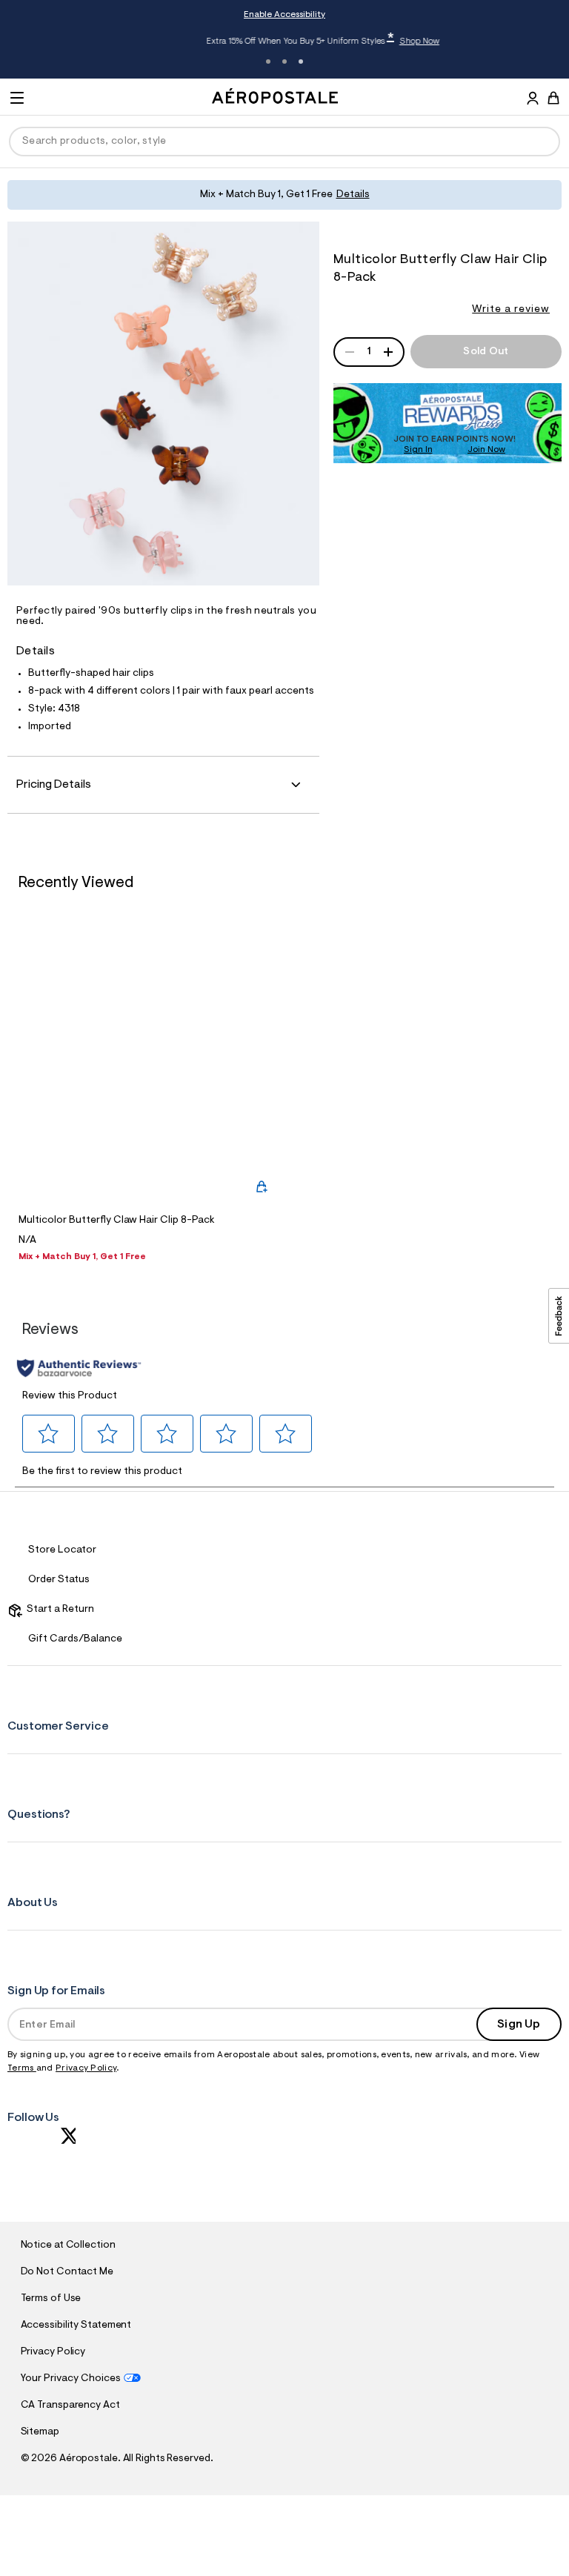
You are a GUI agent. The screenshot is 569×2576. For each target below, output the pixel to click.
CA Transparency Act (70, 2406)
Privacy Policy (86, 2068)
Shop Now (382, 42)
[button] (49, 1434)
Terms (22, 2068)
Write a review (511, 310)
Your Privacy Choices (71, 2379)
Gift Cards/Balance (75, 1639)
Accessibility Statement (76, 2326)
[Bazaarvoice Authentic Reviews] (79, 1368)
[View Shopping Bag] (553, 98)
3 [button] (301, 62)
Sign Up (519, 2025)
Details (353, 195)
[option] (149, 1095)
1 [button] (268, 62)
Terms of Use (51, 2299)
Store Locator (62, 1550)
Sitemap (40, 2432)
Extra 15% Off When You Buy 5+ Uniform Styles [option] (286, 41)
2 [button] (284, 62)
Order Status (59, 1580)
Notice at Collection (68, 2245)
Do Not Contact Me (67, 2272)
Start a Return (58, 1610)
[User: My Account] (533, 100)
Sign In (418, 450)
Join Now (486, 450)
